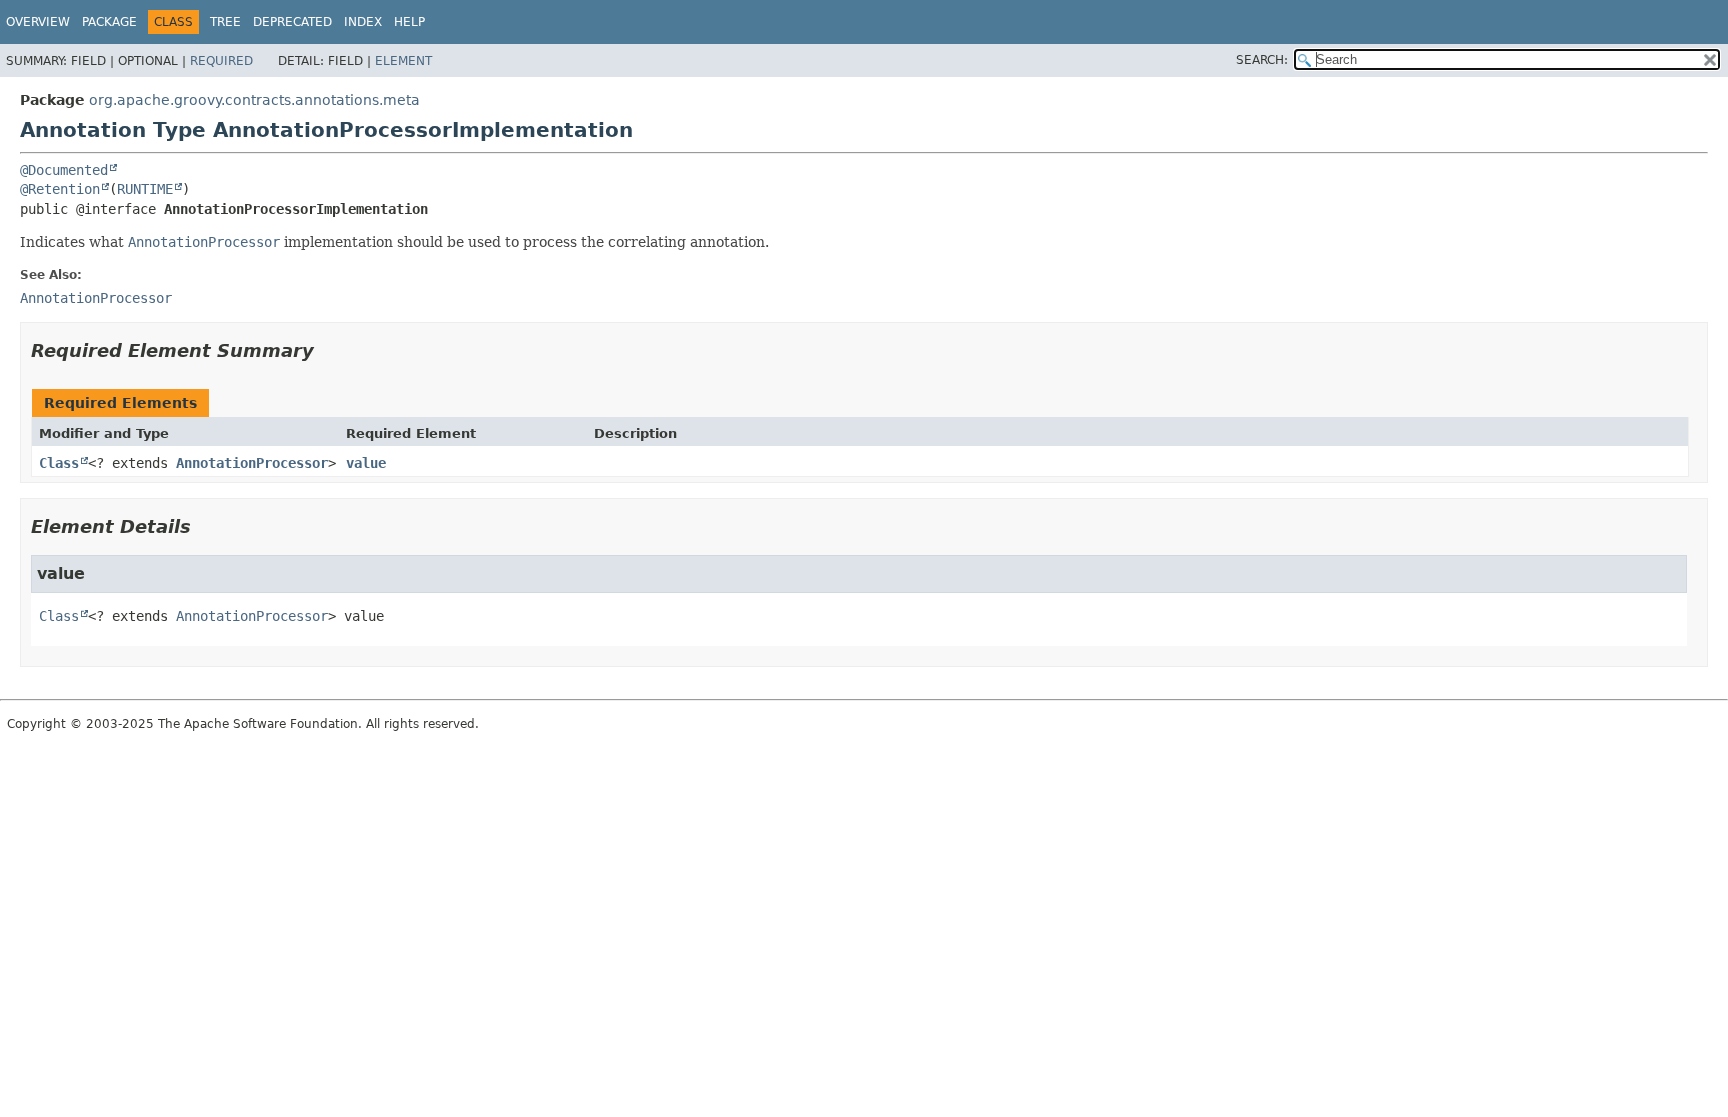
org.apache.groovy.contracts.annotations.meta (254, 100)
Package (109, 22)
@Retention (60, 189)
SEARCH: (1262, 60)
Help (409, 22)
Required (221, 61)
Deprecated (292, 22)
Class (59, 463)
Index (363, 22)
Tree (225, 22)
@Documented (64, 170)
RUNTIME (145, 189)
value (366, 463)
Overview (38, 22)
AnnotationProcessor (252, 463)
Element (403, 61)
